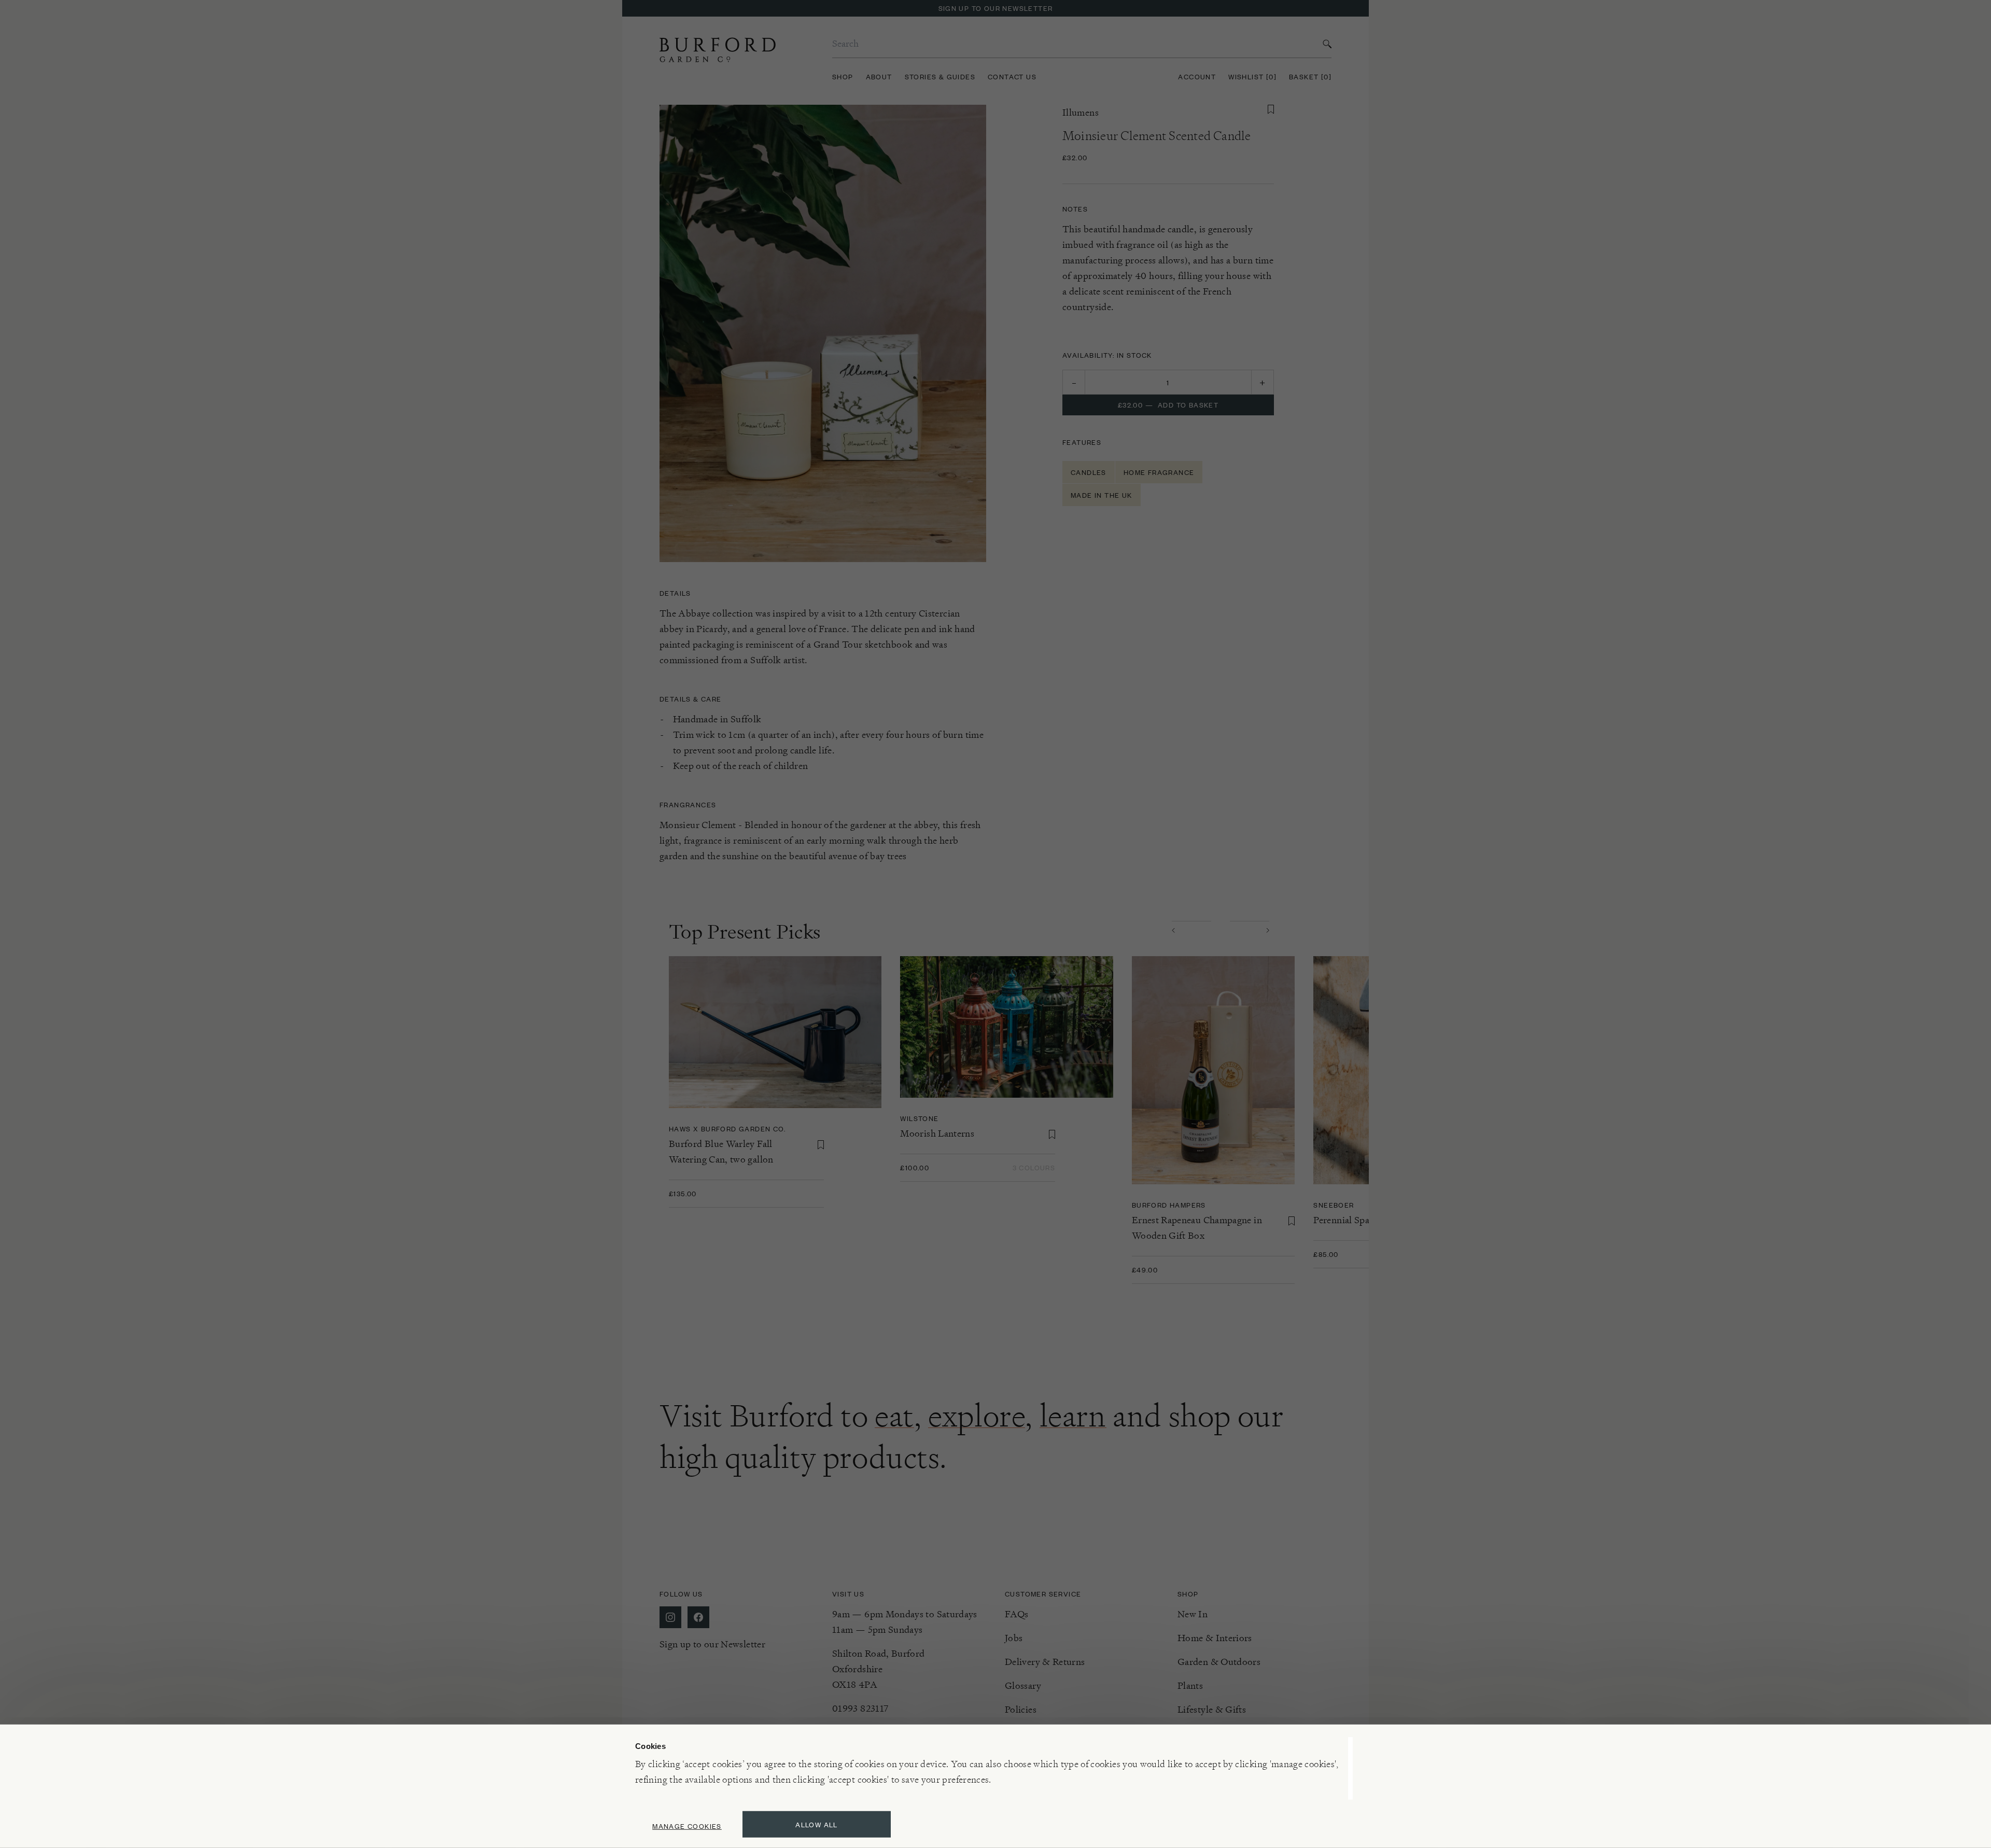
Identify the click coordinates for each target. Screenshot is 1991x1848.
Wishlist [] (1252, 76)
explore (977, 1416)
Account (1197, 76)
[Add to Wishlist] (1271, 109)
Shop (843, 76)
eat (894, 1416)
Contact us (1012, 76)
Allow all (817, 1824)
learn (1073, 1416)
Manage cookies (687, 1826)
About (879, 76)
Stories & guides (940, 76)
